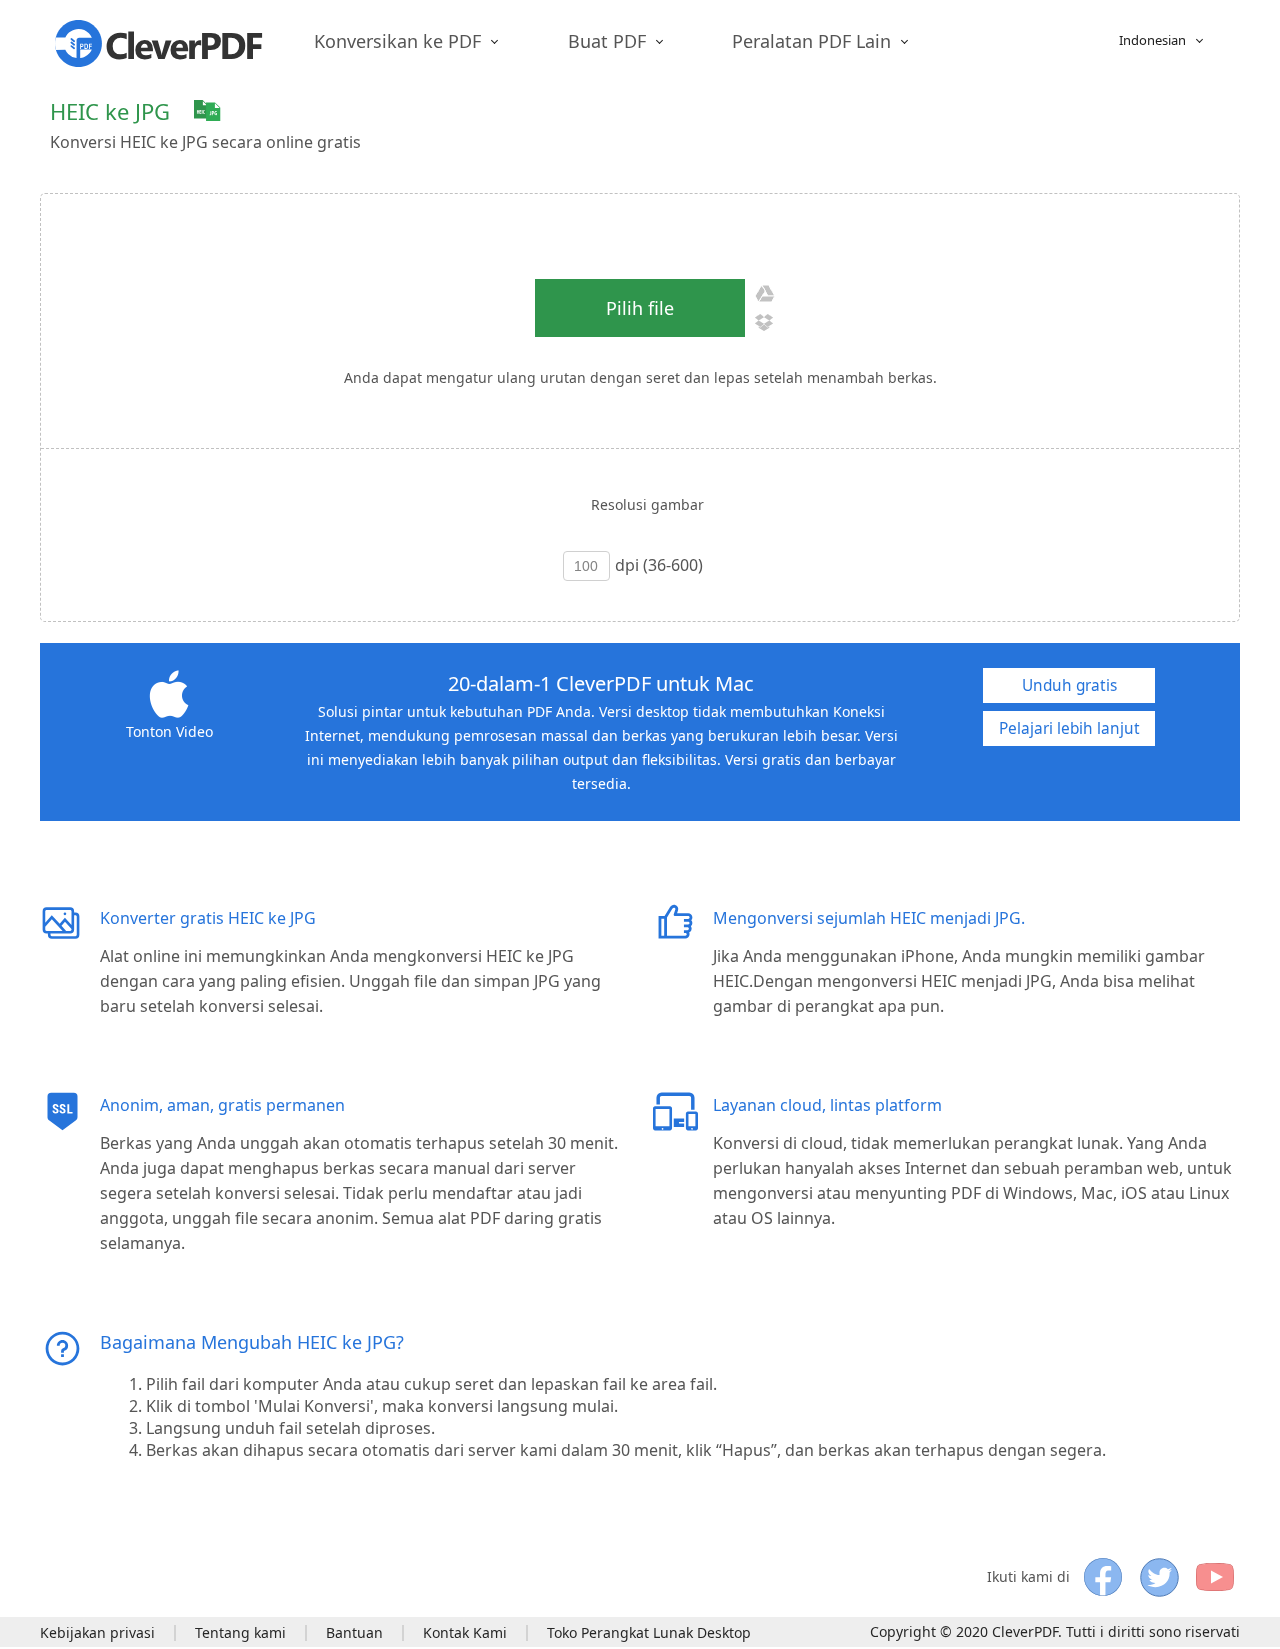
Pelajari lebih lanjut (1069, 728)
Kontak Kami (465, 1632)
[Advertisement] (876, 122)
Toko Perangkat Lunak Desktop (649, 1632)
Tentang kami (240, 1632)
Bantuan (354, 1632)
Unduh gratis (1069, 685)
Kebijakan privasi (97, 1632)
